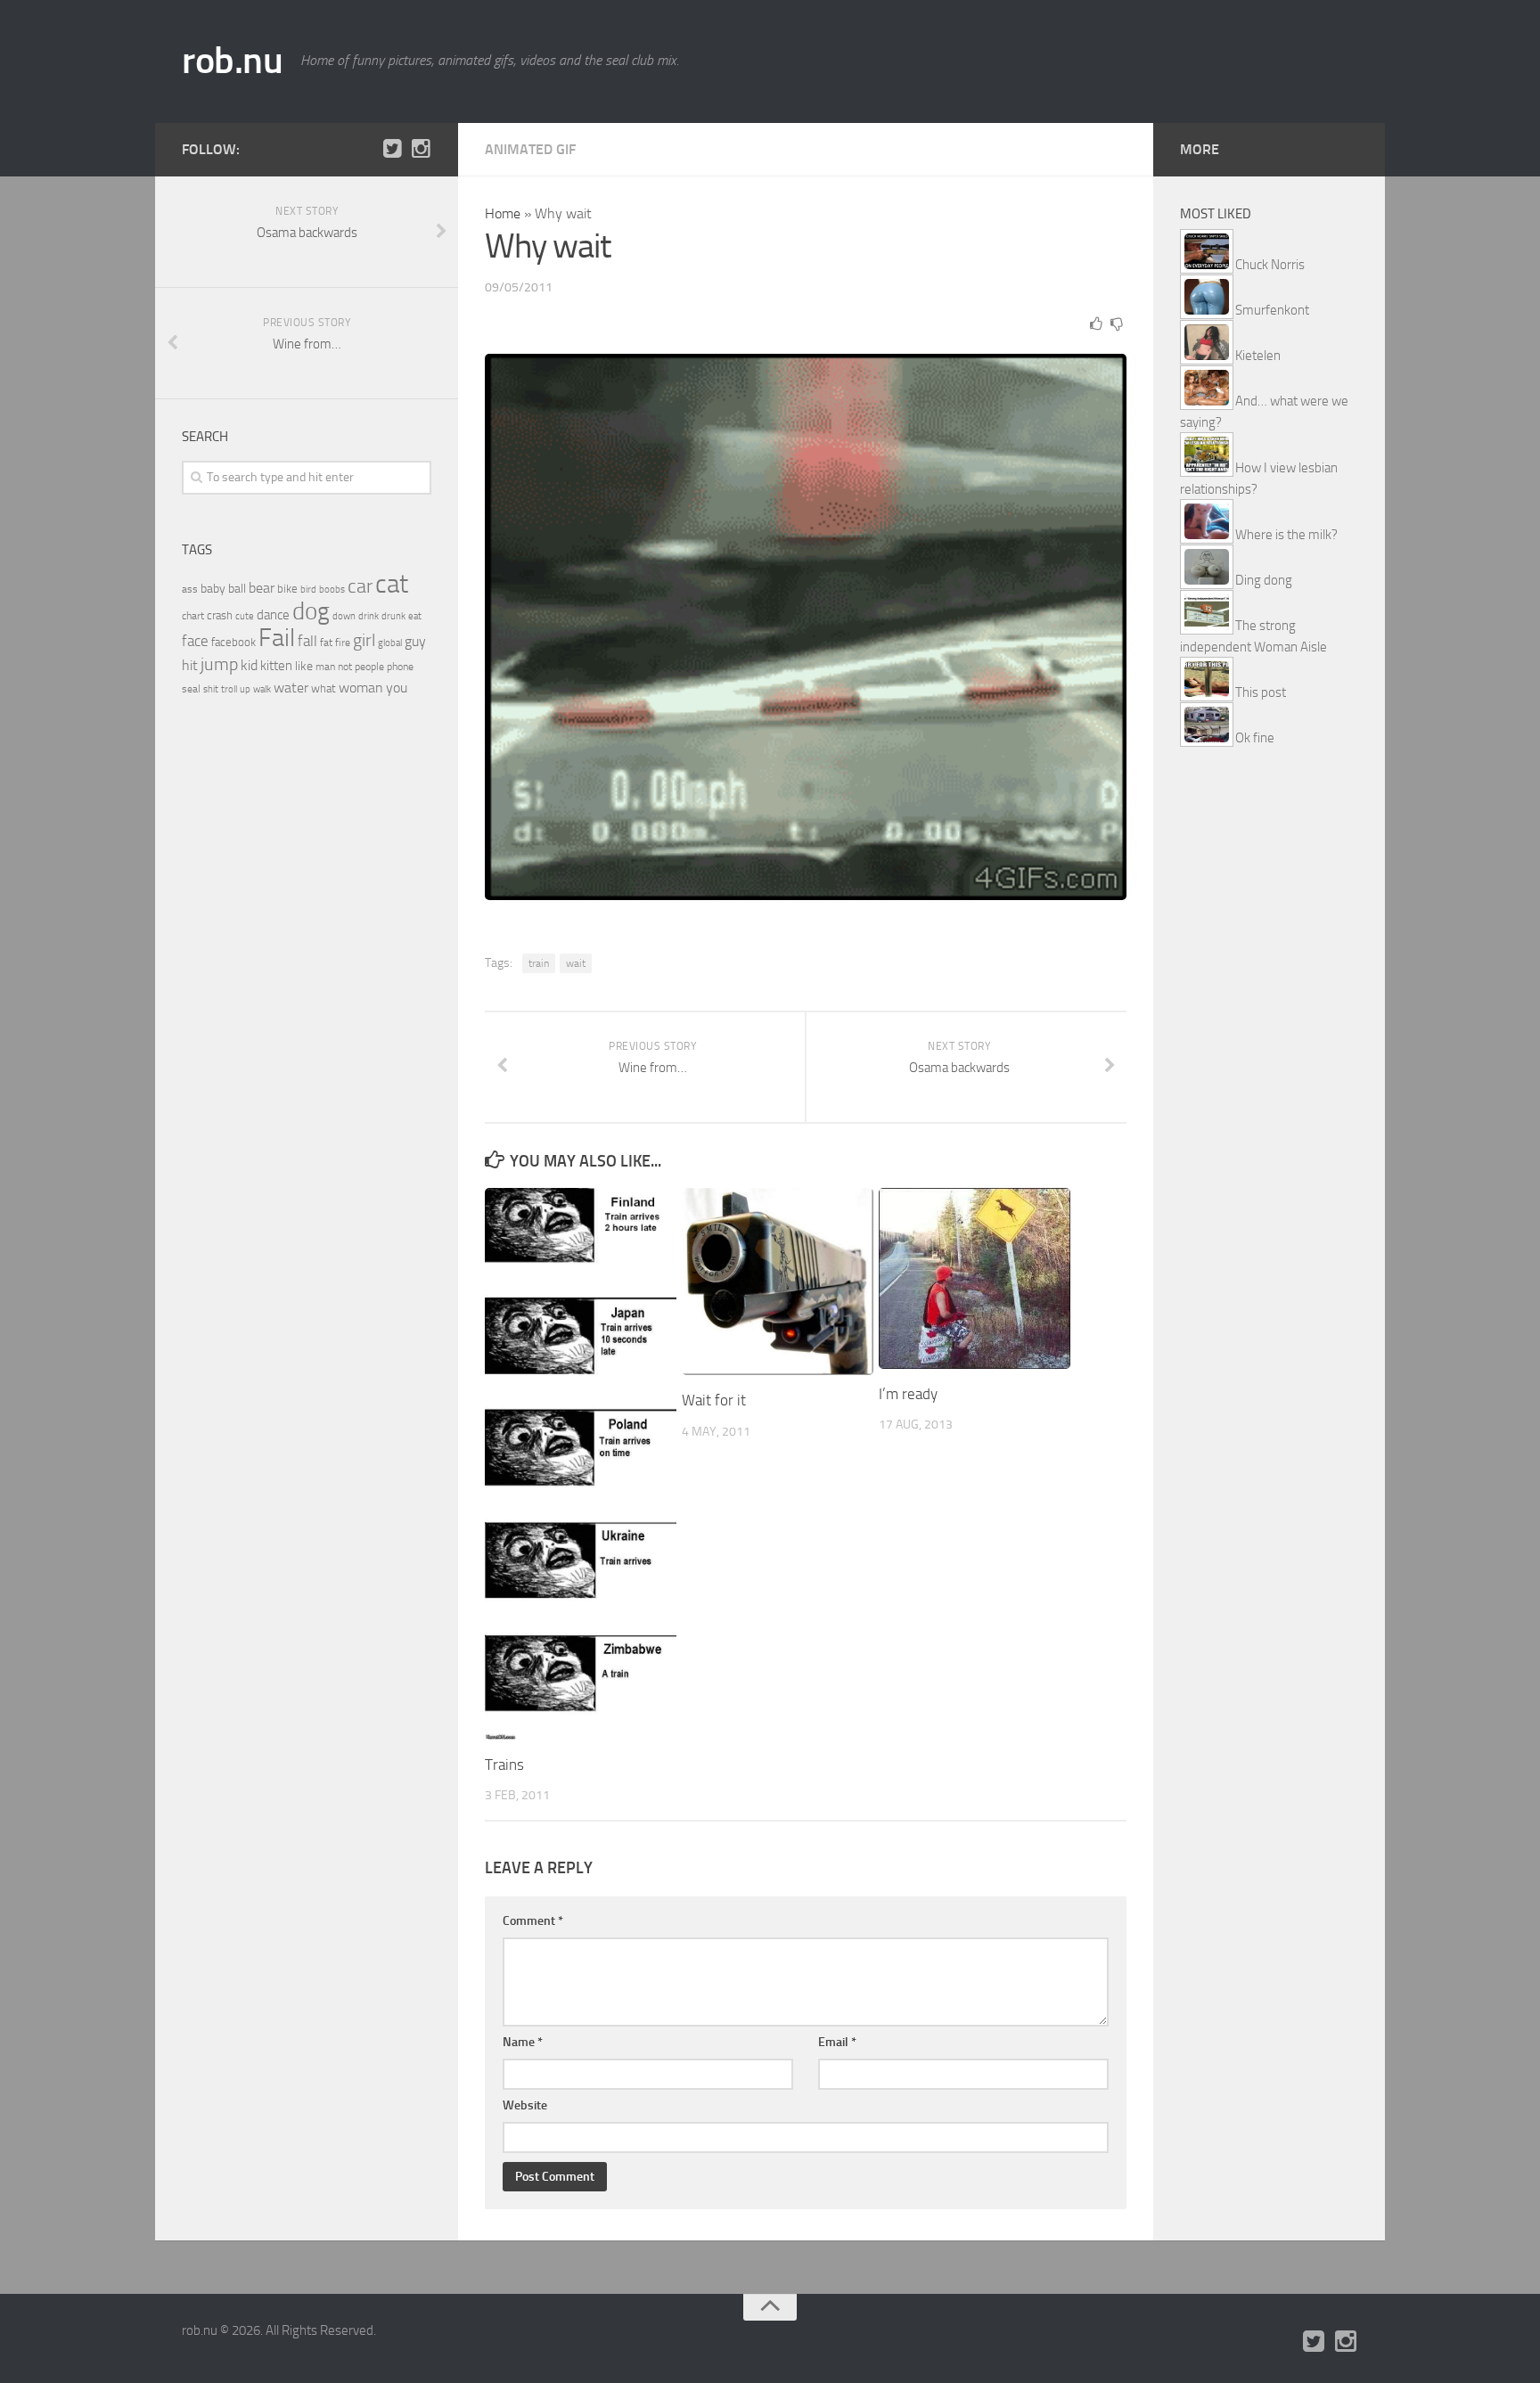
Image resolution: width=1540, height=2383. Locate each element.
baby (213, 589)
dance (273, 615)
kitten (276, 666)
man (325, 667)
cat (392, 584)
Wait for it (714, 1400)
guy (415, 641)
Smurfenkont (1272, 310)
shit (211, 689)
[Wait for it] (778, 1282)
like (304, 666)
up (245, 689)
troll (229, 689)
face (195, 641)
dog (311, 611)
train (539, 963)
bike (287, 589)
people (369, 666)
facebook (233, 642)
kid (249, 665)
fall (307, 641)
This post (1261, 692)
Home (503, 213)
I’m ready (908, 1394)
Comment (533, 1921)
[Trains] (581, 1464)
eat (415, 616)
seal (191, 689)
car (360, 586)
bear (262, 588)
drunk (393, 616)
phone (400, 667)
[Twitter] (392, 149)
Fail (277, 638)
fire (343, 643)
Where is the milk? (1286, 535)
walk (262, 689)
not (345, 667)
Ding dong (1264, 580)
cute (245, 616)
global (390, 643)
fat (326, 643)
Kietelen (1258, 356)
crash (220, 615)
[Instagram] (421, 149)
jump (219, 664)
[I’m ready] (975, 1278)
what (324, 688)
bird (308, 590)
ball (237, 589)
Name (523, 2042)
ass (190, 589)
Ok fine (1255, 738)
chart (193, 616)
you (397, 688)
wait (576, 963)
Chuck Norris (1270, 265)
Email (837, 2042)
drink (369, 616)
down (344, 616)
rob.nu (232, 61)
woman (361, 688)
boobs (332, 589)
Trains (504, 1765)
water (291, 688)
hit (190, 665)
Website (525, 2105)
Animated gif (530, 149)
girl (364, 640)
